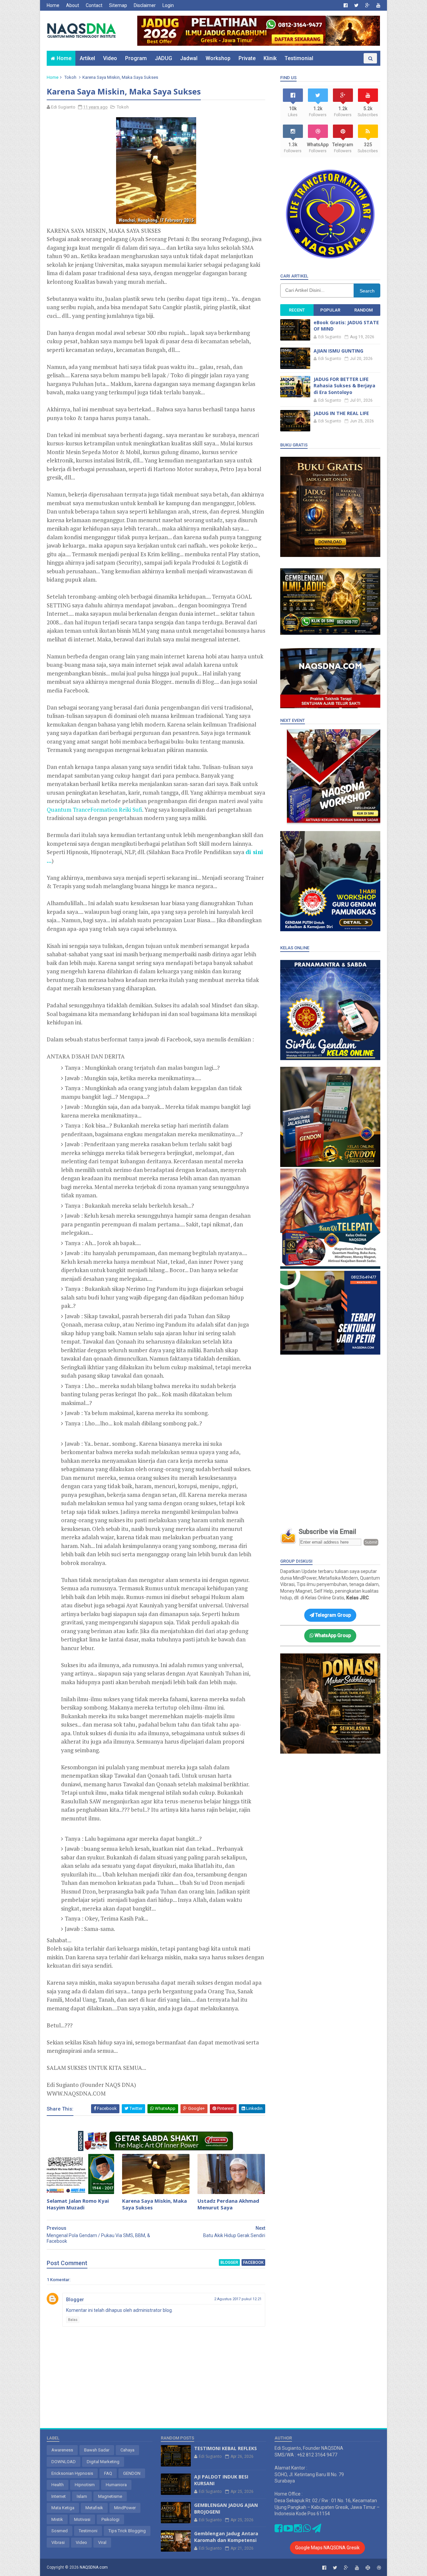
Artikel (87, 58)
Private (247, 58)
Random (363, 310)
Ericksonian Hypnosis (72, 2473)
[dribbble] (379, 2568)
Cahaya (127, 2450)
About (73, 5)
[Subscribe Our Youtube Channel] (288, 2530)
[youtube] (378, 5)
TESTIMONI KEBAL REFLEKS (226, 2448)
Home (53, 5)
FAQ (108, 2473)
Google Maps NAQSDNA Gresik (327, 2548)
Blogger (75, 2300)
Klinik (270, 58)
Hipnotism (85, 2485)
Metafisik (94, 2508)
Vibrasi (58, 2542)
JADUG (163, 58)
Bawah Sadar (97, 2450)
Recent (297, 310)
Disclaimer (145, 5)
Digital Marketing (103, 2462)
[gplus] (367, 5)
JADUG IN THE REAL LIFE (341, 413)
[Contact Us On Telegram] (317, 2530)
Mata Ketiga (63, 2508)
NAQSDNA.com (94, 2567)
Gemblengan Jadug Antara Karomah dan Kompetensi (226, 2537)
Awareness (62, 2450)
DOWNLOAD (64, 2462)
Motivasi (82, 2519)
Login (168, 5)
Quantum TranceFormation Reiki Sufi (94, 810)
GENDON (132, 2473)
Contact (94, 5)
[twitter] (356, 5)
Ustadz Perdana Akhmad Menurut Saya (228, 2204)
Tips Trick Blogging (127, 2531)
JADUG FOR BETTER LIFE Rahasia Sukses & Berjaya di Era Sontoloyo (344, 386)
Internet (59, 2496)
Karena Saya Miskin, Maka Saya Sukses (154, 2204)
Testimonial (299, 58)
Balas (73, 2320)
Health (58, 2485)
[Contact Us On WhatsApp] (307, 2530)
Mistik (57, 2519)
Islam (82, 2496)
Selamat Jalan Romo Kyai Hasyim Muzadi (78, 2204)
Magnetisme (110, 2496)
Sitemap (118, 5)
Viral (102, 2542)
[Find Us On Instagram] (298, 2530)
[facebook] (346, 5)
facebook (253, 2262)
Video (110, 58)
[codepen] (368, 2568)
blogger (229, 2262)
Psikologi (110, 2519)
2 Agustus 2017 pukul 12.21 (238, 2299)
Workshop (218, 58)
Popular (330, 310)
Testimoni (88, 2531)
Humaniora (116, 2485)
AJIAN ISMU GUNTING (338, 351)
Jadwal (189, 58)
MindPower (125, 2508)
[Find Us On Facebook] (279, 2530)
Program (136, 58)
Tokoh (70, 77)
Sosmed (60, 2531)
